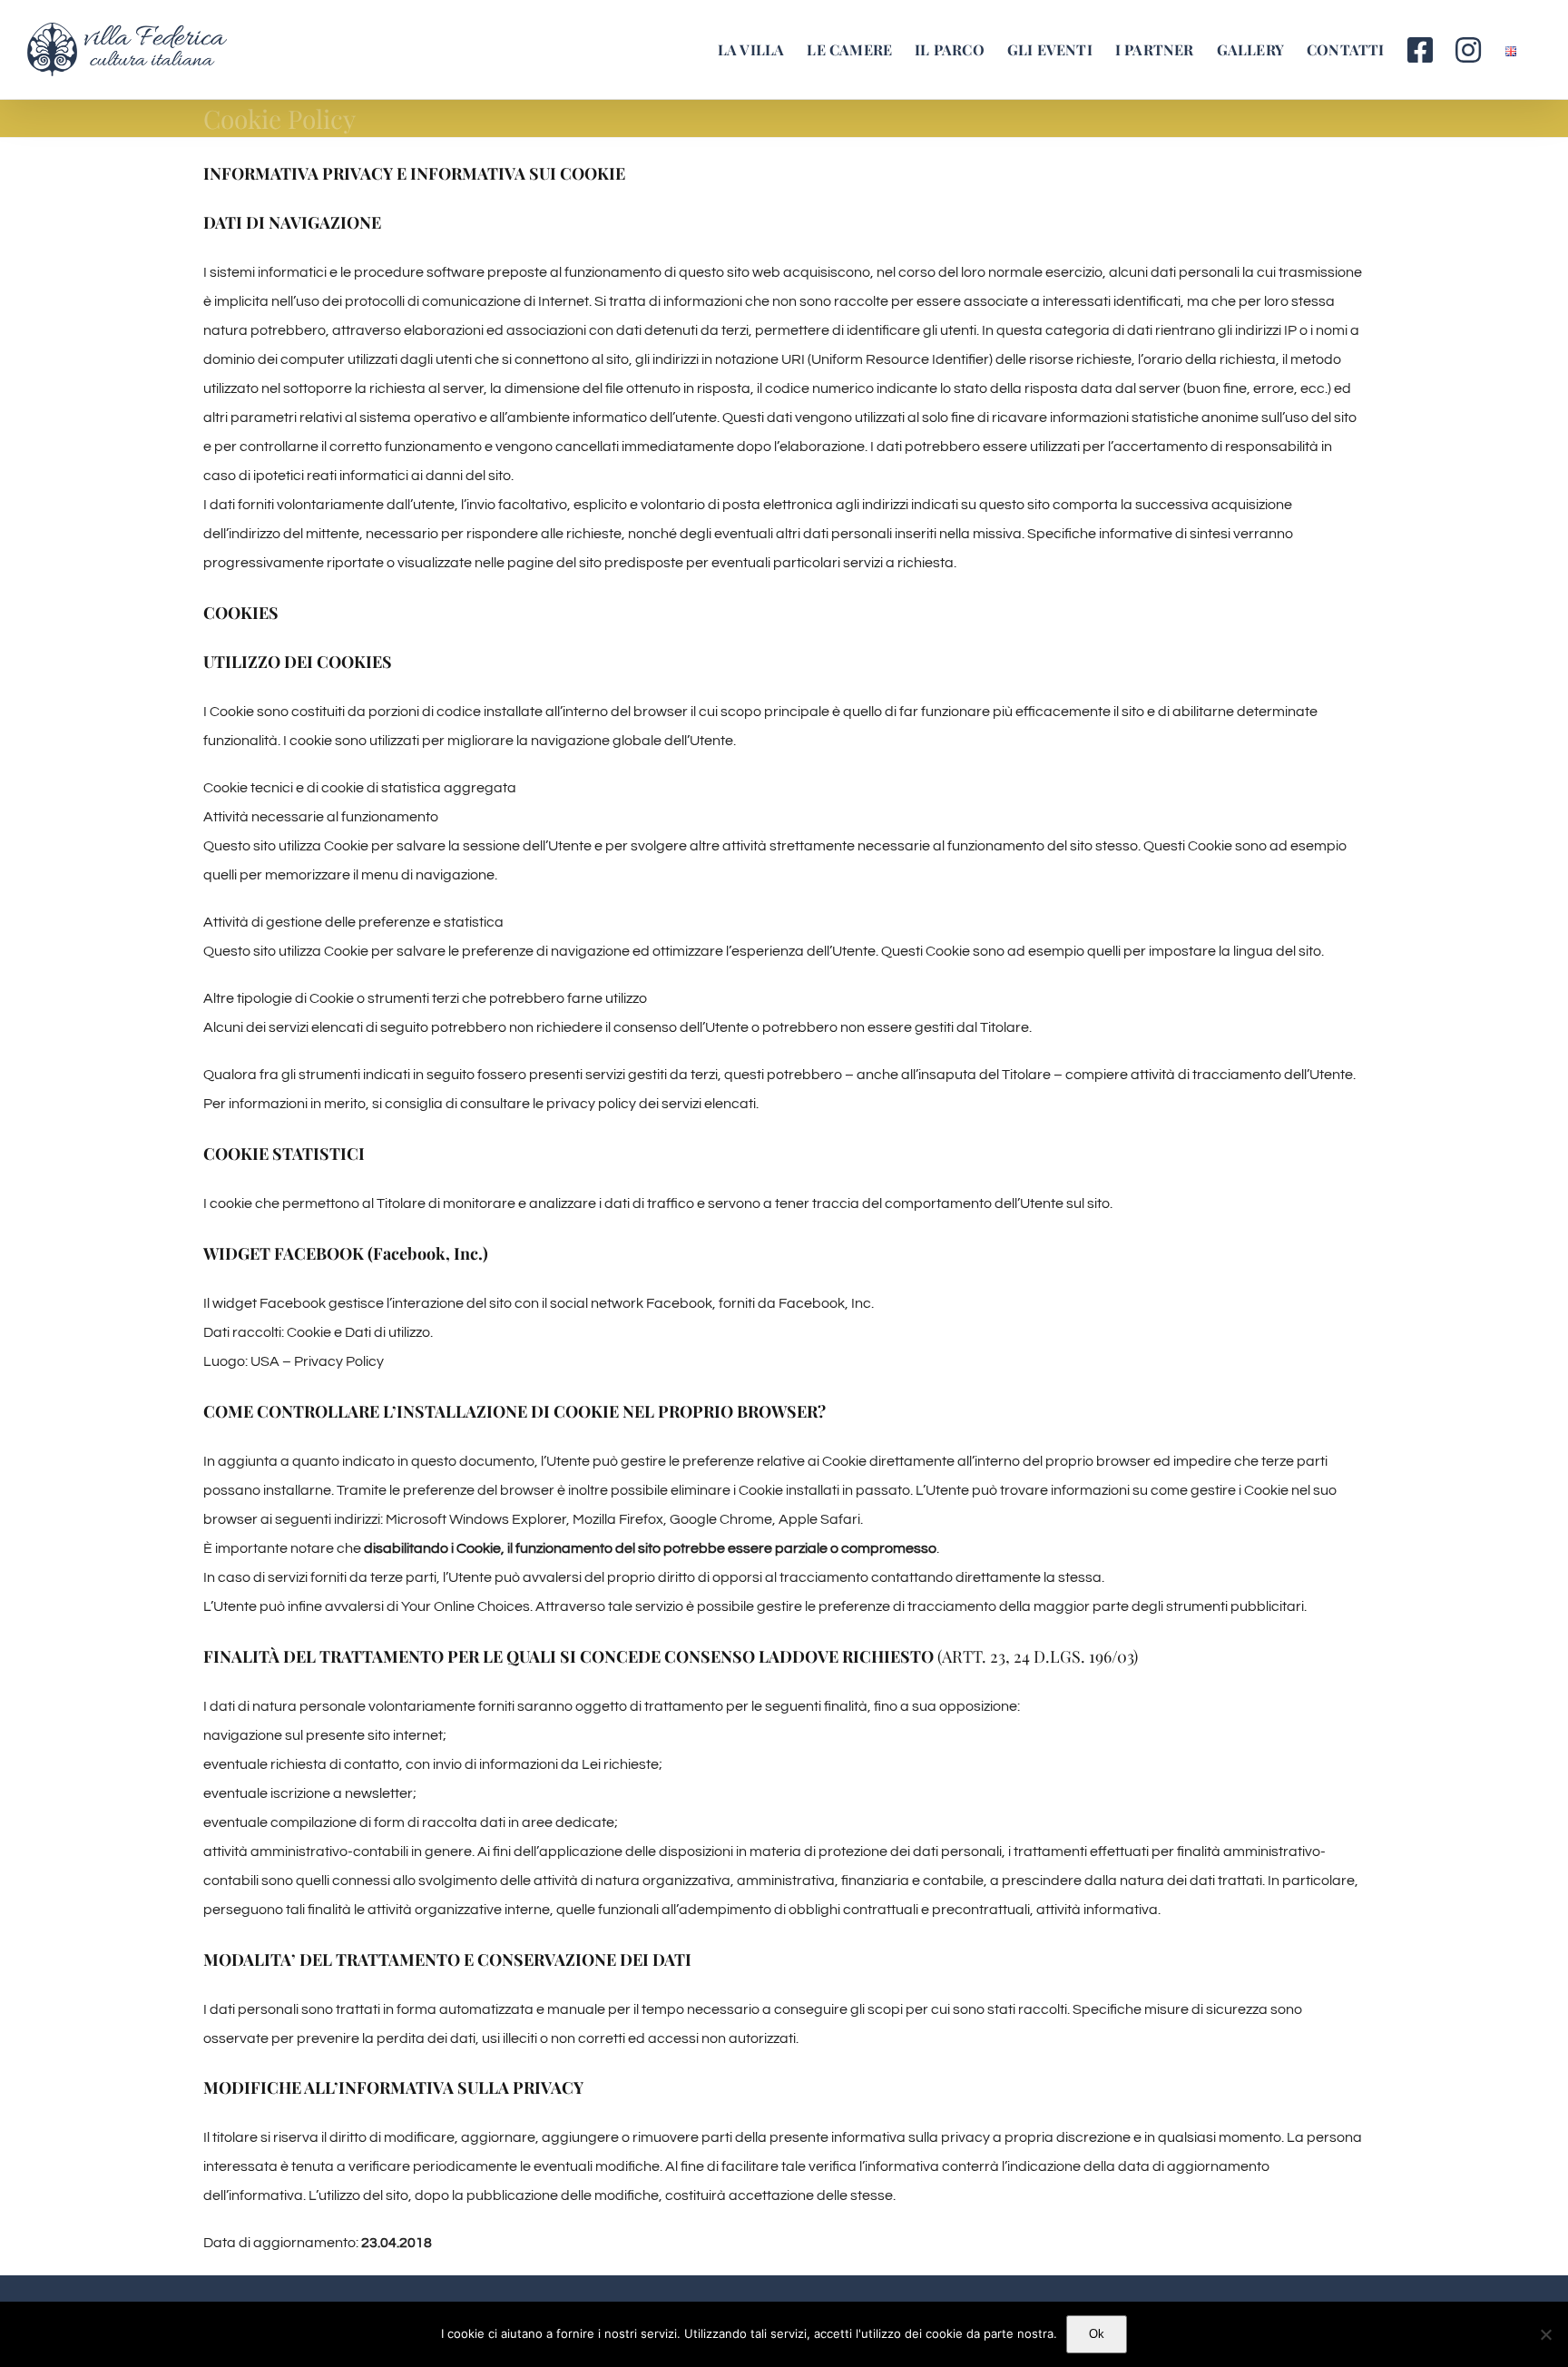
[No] (1545, 2334)
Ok (1097, 2334)
